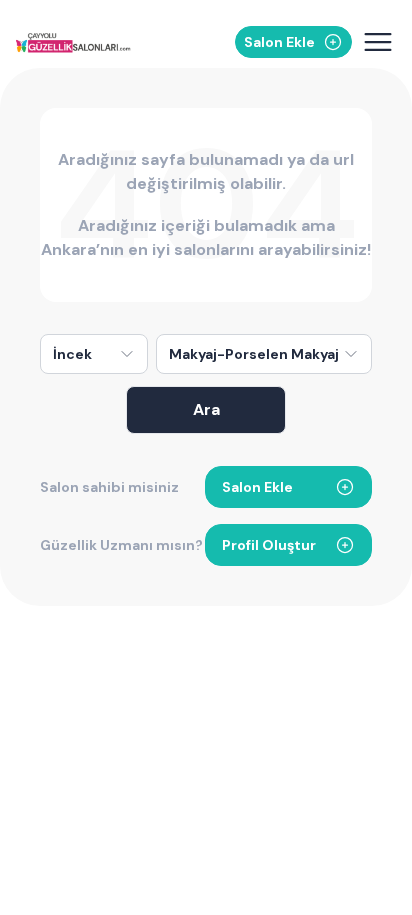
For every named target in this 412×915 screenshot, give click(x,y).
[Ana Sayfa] (75, 42)
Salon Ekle (257, 487)
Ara (206, 409)
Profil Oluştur (269, 545)
